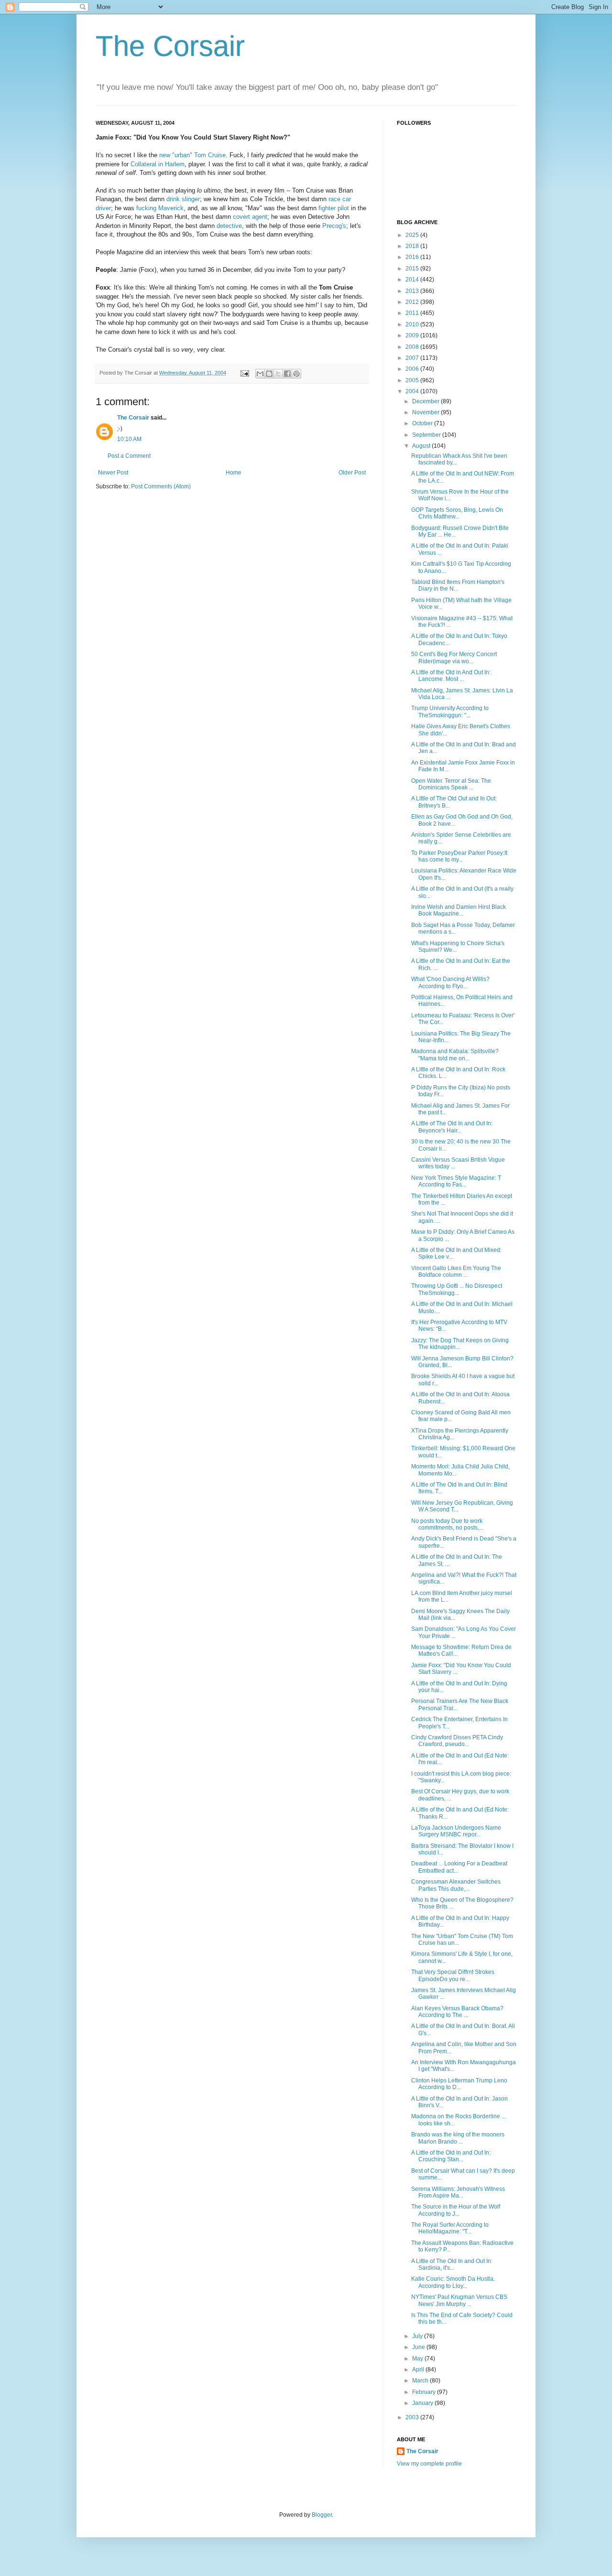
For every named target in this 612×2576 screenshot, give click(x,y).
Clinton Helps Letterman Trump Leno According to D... (459, 2084)
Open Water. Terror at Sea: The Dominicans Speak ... (451, 784)
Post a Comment (129, 456)
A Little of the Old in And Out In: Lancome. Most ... (451, 676)
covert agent (250, 217)
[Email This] (260, 374)
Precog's (334, 226)
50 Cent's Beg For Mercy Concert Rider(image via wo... (454, 657)
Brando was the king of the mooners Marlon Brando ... (458, 2138)
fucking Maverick (160, 208)
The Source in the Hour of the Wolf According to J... (456, 2210)
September (427, 435)
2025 (413, 235)
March (421, 2381)
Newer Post (113, 473)
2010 (413, 324)
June (419, 2347)
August (422, 446)
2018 (413, 246)
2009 (413, 335)
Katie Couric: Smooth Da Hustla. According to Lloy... (453, 2282)
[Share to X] (278, 374)
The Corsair (170, 46)
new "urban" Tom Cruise (192, 155)
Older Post (352, 473)
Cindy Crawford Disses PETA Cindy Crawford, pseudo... (457, 1741)
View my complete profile (429, 2464)
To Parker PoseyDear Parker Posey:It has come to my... (459, 856)
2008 (413, 347)
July (418, 2336)
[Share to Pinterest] (296, 374)
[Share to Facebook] (287, 374)
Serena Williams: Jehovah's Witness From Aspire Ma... (458, 2192)
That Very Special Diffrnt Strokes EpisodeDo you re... (453, 1975)
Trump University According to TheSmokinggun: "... (450, 711)
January (423, 2403)
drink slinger (183, 199)
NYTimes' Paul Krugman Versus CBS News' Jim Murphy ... (459, 2300)
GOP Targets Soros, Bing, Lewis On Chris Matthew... (457, 513)
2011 (413, 313)
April (419, 2370)
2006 (413, 369)
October (423, 423)
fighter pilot (334, 208)
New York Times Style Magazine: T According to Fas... (456, 1181)
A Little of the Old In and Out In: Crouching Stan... (451, 2156)
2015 (413, 269)
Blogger (322, 2515)
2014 (413, 280)
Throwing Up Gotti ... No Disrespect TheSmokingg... (457, 1289)
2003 (413, 2417)
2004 (413, 391)
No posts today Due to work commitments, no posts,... (447, 1524)
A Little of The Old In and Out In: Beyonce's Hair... (452, 1127)
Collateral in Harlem (158, 164)
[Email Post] (244, 373)
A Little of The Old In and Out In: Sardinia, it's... (452, 2264)
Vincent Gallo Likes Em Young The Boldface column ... (456, 1272)
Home (234, 473)
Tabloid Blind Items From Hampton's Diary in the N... (458, 585)
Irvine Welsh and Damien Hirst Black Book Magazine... (459, 910)
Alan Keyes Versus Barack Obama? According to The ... (457, 2012)
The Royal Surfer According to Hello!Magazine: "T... (450, 2228)
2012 (413, 302)
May (418, 2359)
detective (229, 226)
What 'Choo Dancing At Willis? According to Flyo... (450, 982)
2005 (413, 380)
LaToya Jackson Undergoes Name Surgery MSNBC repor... (456, 1831)
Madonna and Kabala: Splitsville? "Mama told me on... (455, 1055)
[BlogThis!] (269, 374)
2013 (413, 291)
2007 (413, 358)
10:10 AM (129, 439)
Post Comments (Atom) (161, 486)
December (426, 401)
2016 (413, 257)
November (426, 412)
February (425, 2392)
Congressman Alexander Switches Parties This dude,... (456, 1885)
